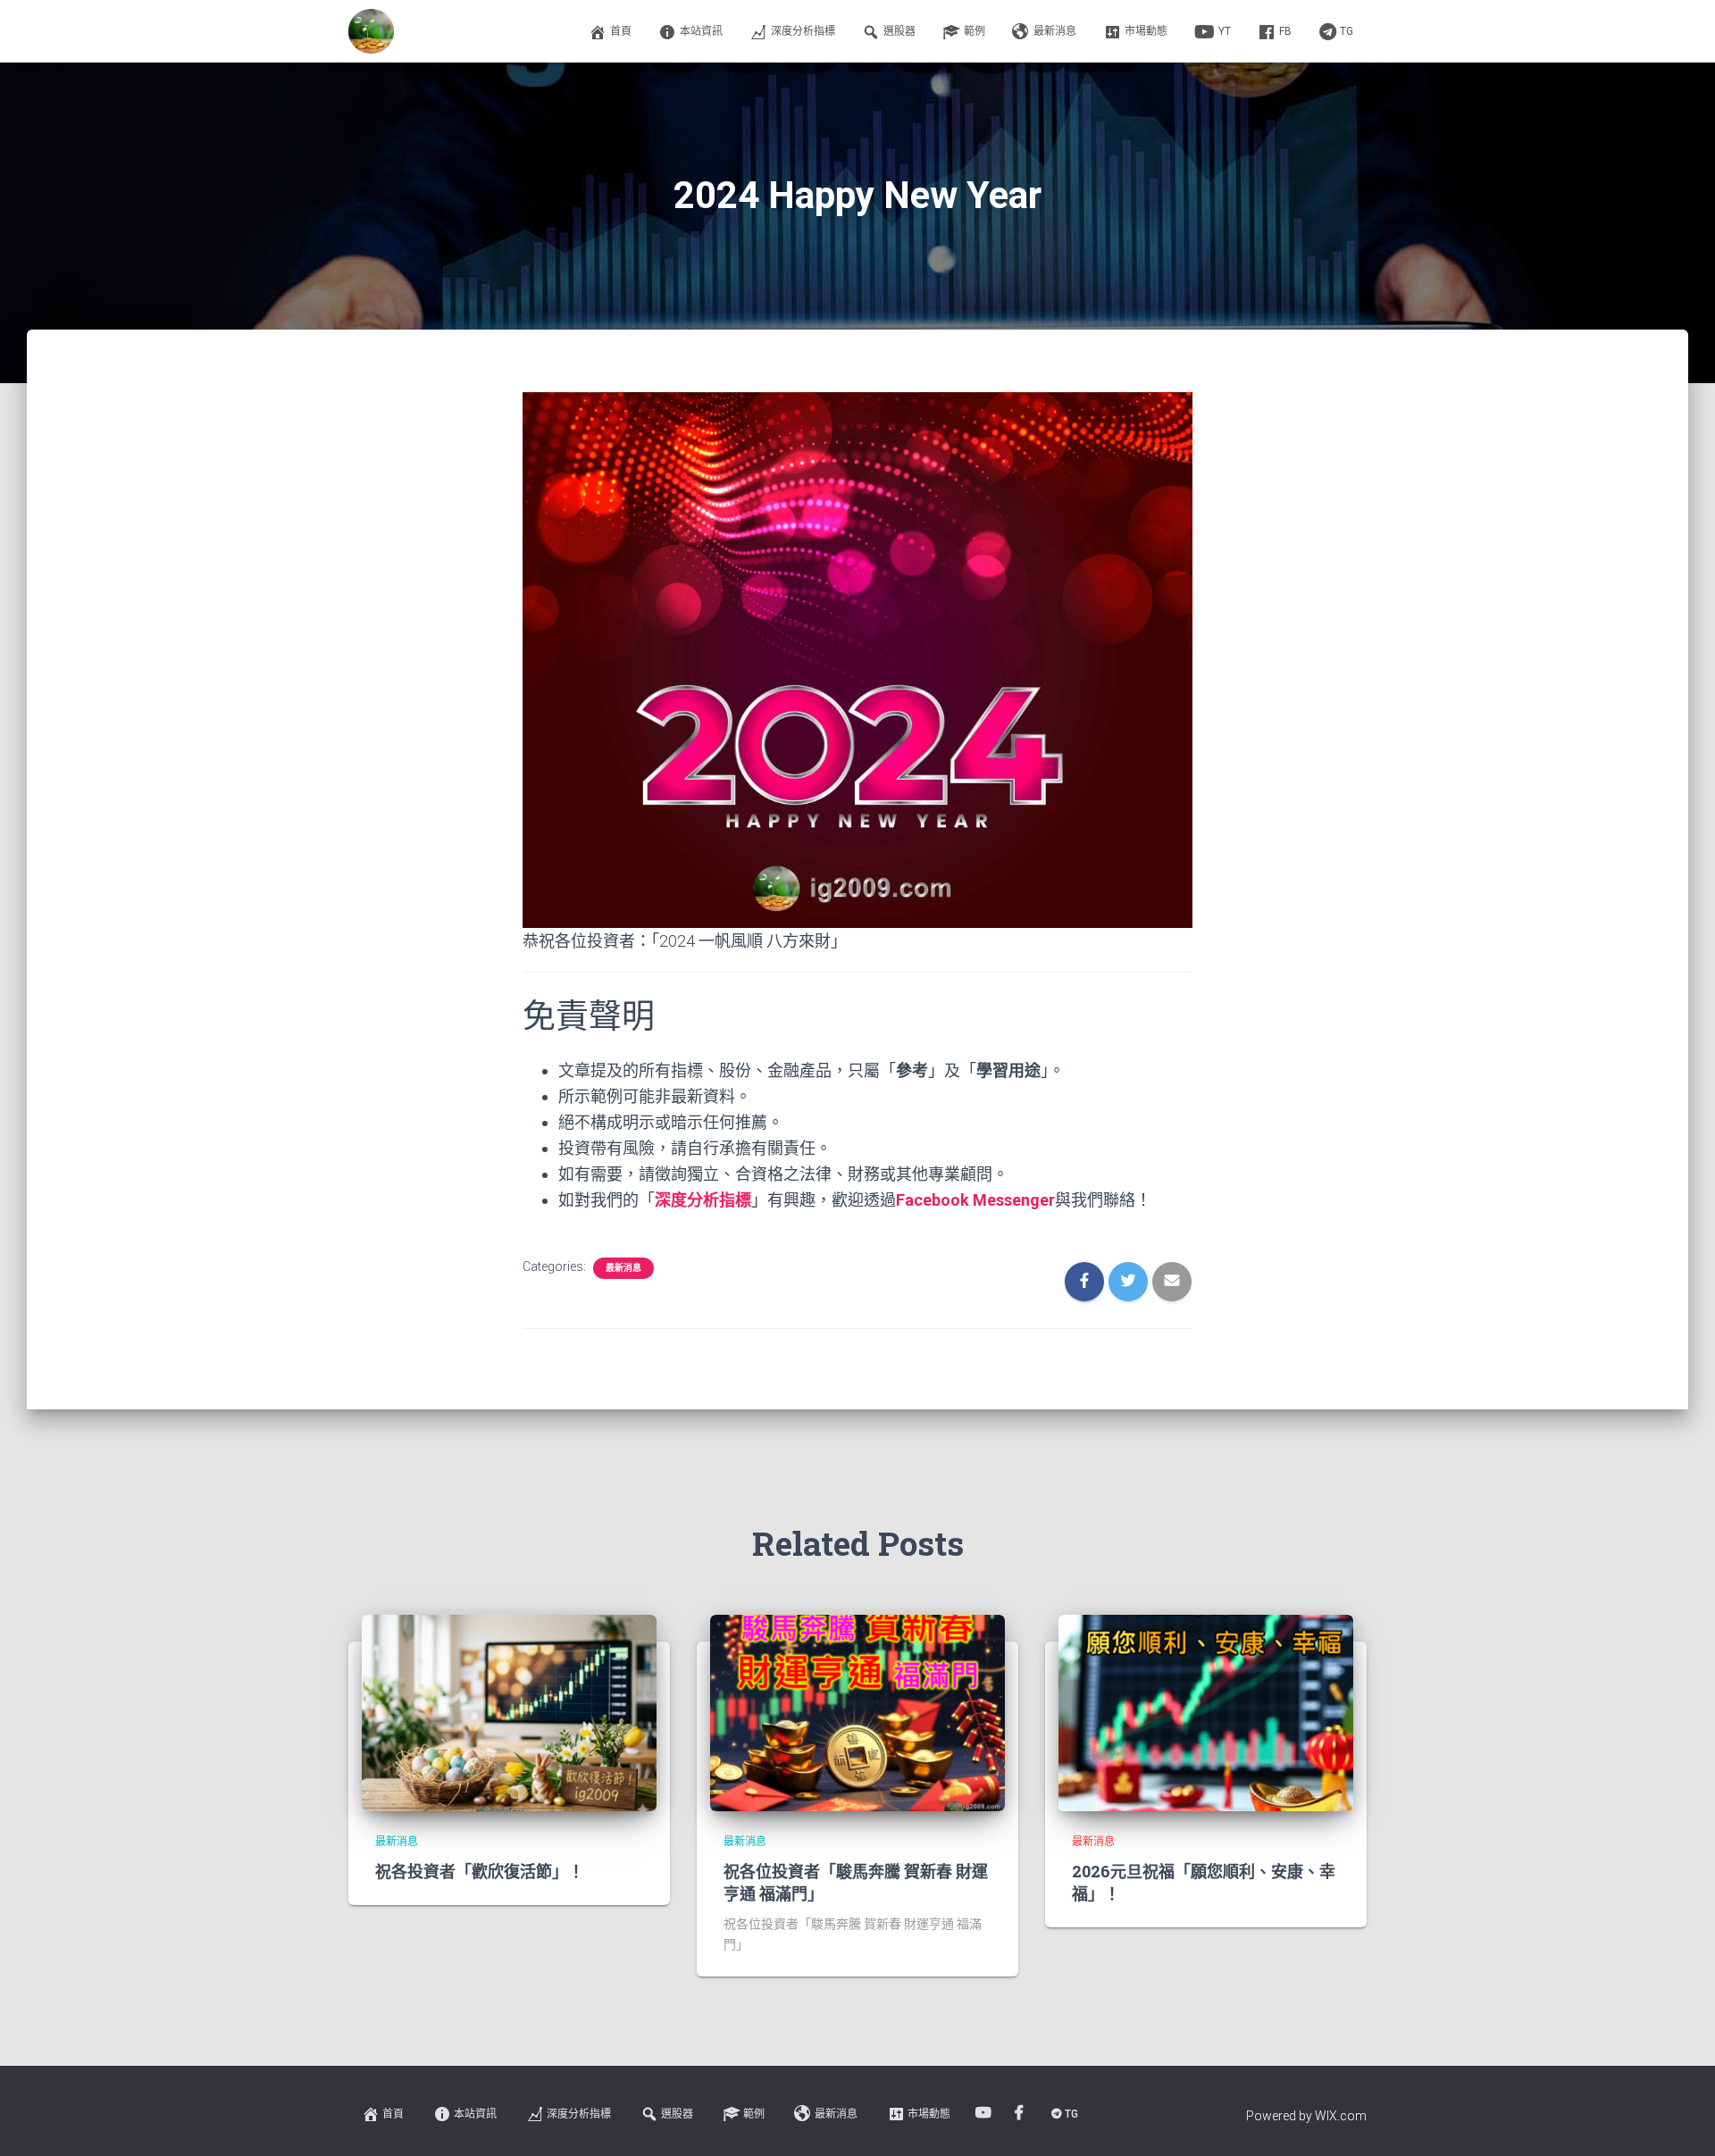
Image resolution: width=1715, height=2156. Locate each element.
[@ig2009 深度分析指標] (371, 31)
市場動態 (1146, 31)
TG (1347, 31)
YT (1225, 31)
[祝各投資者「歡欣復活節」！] (509, 1712)
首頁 (621, 31)
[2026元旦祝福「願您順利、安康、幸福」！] (1206, 1712)
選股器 (899, 31)
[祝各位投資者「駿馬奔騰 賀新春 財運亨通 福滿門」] (857, 1712)
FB (1285, 31)
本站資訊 (701, 31)
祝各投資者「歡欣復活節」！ (480, 1871)
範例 (975, 31)
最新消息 (1055, 31)
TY (985, 2113)
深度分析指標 (803, 31)
